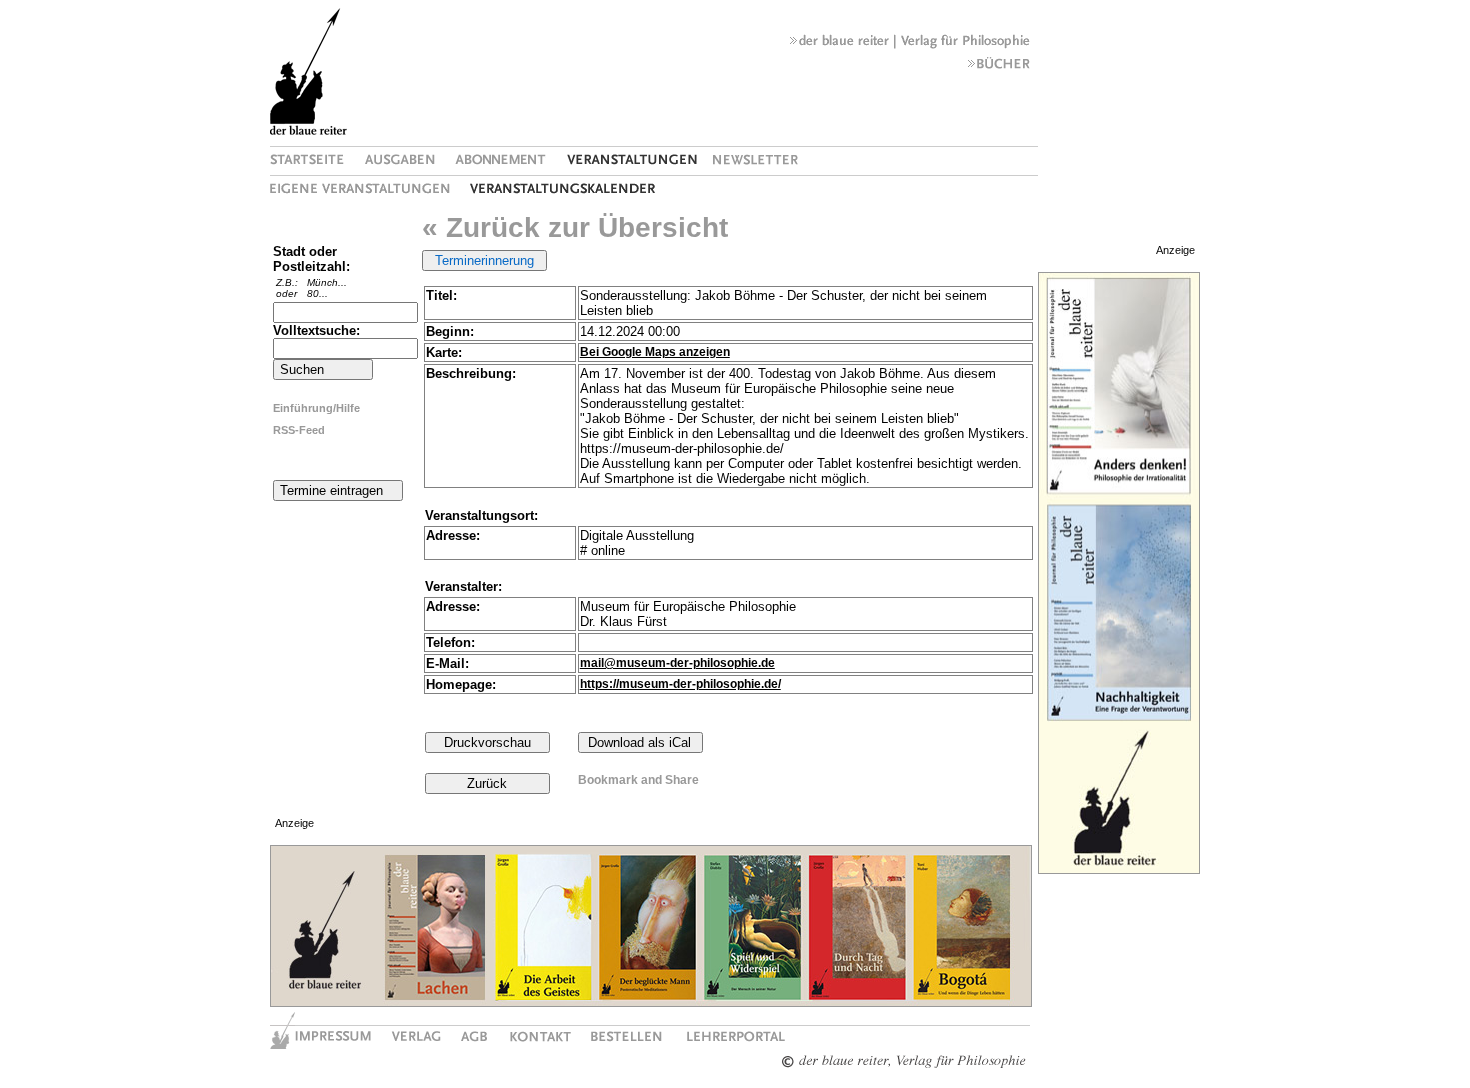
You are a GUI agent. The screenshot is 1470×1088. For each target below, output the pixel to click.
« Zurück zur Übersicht (575, 227)
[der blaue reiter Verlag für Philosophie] (910, 45)
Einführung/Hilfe (316, 408)
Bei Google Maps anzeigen (655, 352)
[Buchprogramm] (999, 68)
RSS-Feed (299, 430)
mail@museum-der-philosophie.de (677, 663)
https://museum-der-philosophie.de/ (680, 684)
